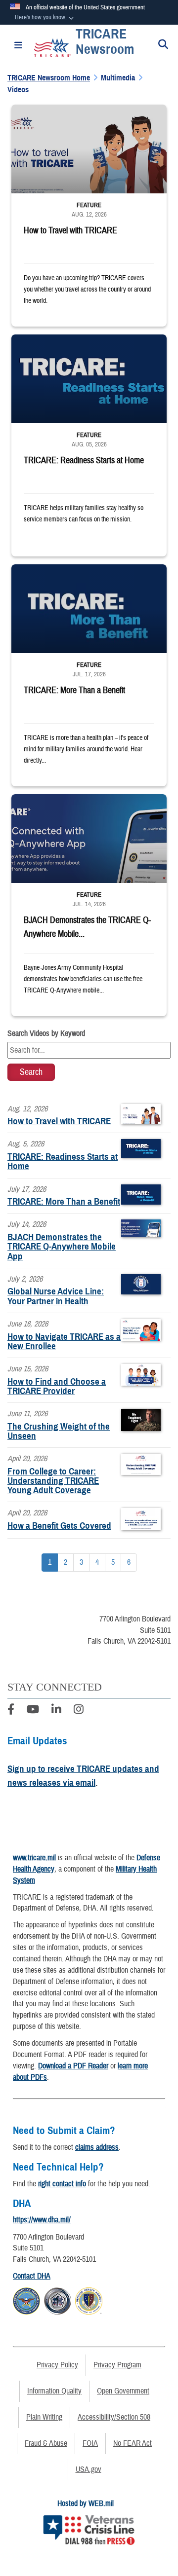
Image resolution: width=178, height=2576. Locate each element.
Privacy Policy (57, 2365)
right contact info (62, 2184)
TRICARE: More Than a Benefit (64, 1201)
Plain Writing (44, 2417)
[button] (45, 18)
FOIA (90, 2443)
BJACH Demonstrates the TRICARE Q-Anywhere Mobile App (62, 1246)
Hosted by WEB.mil (86, 2503)
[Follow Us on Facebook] (11, 1711)
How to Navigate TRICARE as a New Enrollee (64, 1341)
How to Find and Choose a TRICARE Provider (57, 1386)
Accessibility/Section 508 (114, 2417)
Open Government (123, 2391)
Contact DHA (32, 2276)
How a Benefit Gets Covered (59, 1526)
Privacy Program (117, 2365)
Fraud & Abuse (46, 2443)
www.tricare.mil (34, 1858)
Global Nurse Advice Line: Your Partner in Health (56, 1296)
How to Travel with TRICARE (59, 1121)
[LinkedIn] (56, 1711)
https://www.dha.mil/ (42, 2220)
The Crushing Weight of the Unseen (59, 1431)
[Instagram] (79, 1711)
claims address (97, 2147)
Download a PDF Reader (73, 2066)
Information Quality (54, 2391)
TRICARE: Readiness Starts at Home (63, 1161)
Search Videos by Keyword (46, 1033)
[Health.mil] (58, 2300)
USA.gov (89, 2469)
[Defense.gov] (26, 2300)
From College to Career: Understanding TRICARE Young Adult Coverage (53, 1481)
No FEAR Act (133, 2443)
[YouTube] (33, 1711)
